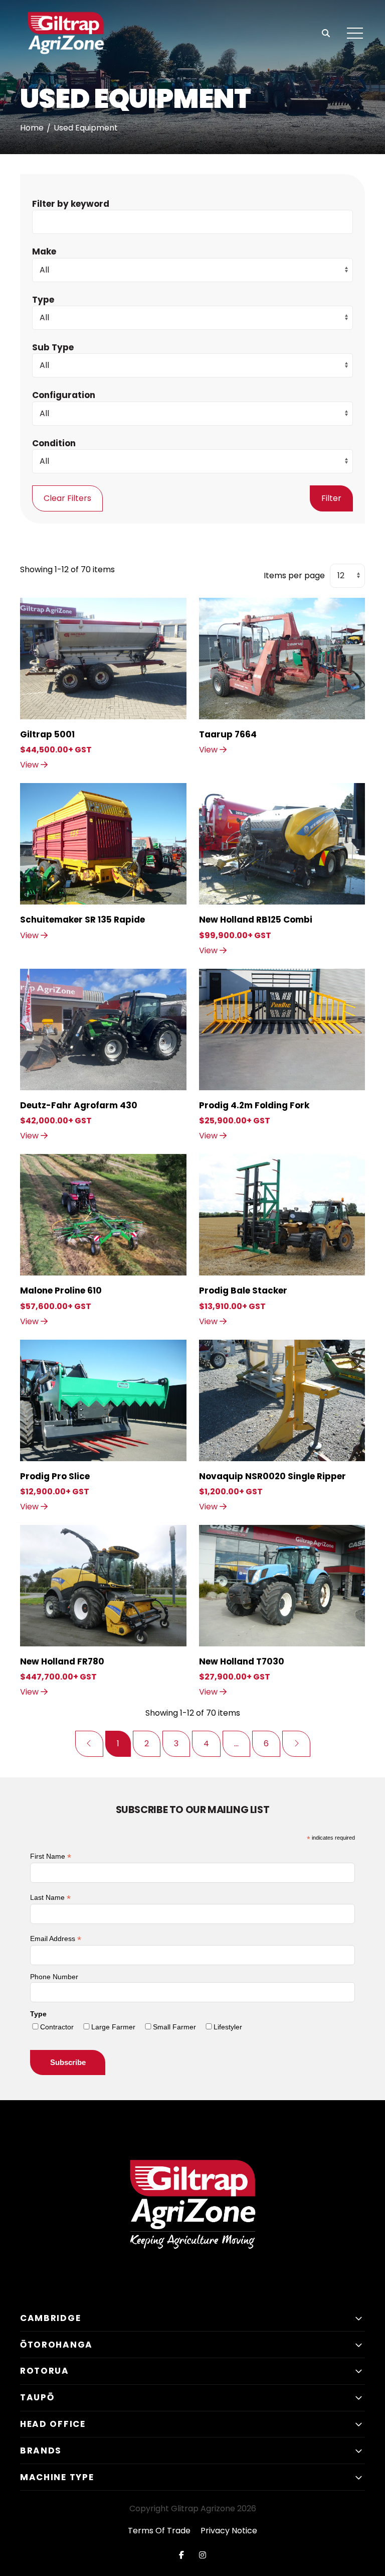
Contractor (57, 2027)
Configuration (64, 395)
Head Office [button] (53, 2424)
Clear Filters (67, 498)
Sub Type (53, 347)
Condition (54, 443)
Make (44, 251)
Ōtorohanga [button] (56, 2345)
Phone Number (54, 1977)
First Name (51, 1856)
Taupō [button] (37, 2397)
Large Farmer (113, 2027)
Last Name (50, 1898)
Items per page (294, 575)
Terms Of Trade (159, 2531)
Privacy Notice (229, 2531)
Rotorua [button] (45, 2371)
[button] (355, 34)
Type (43, 300)
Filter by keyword (71, 204)
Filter (331, 498)
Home (32, 128)
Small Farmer (174, 2027)
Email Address (56, 1939)
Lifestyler (228, 2027)
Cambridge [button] (50, 2318)
